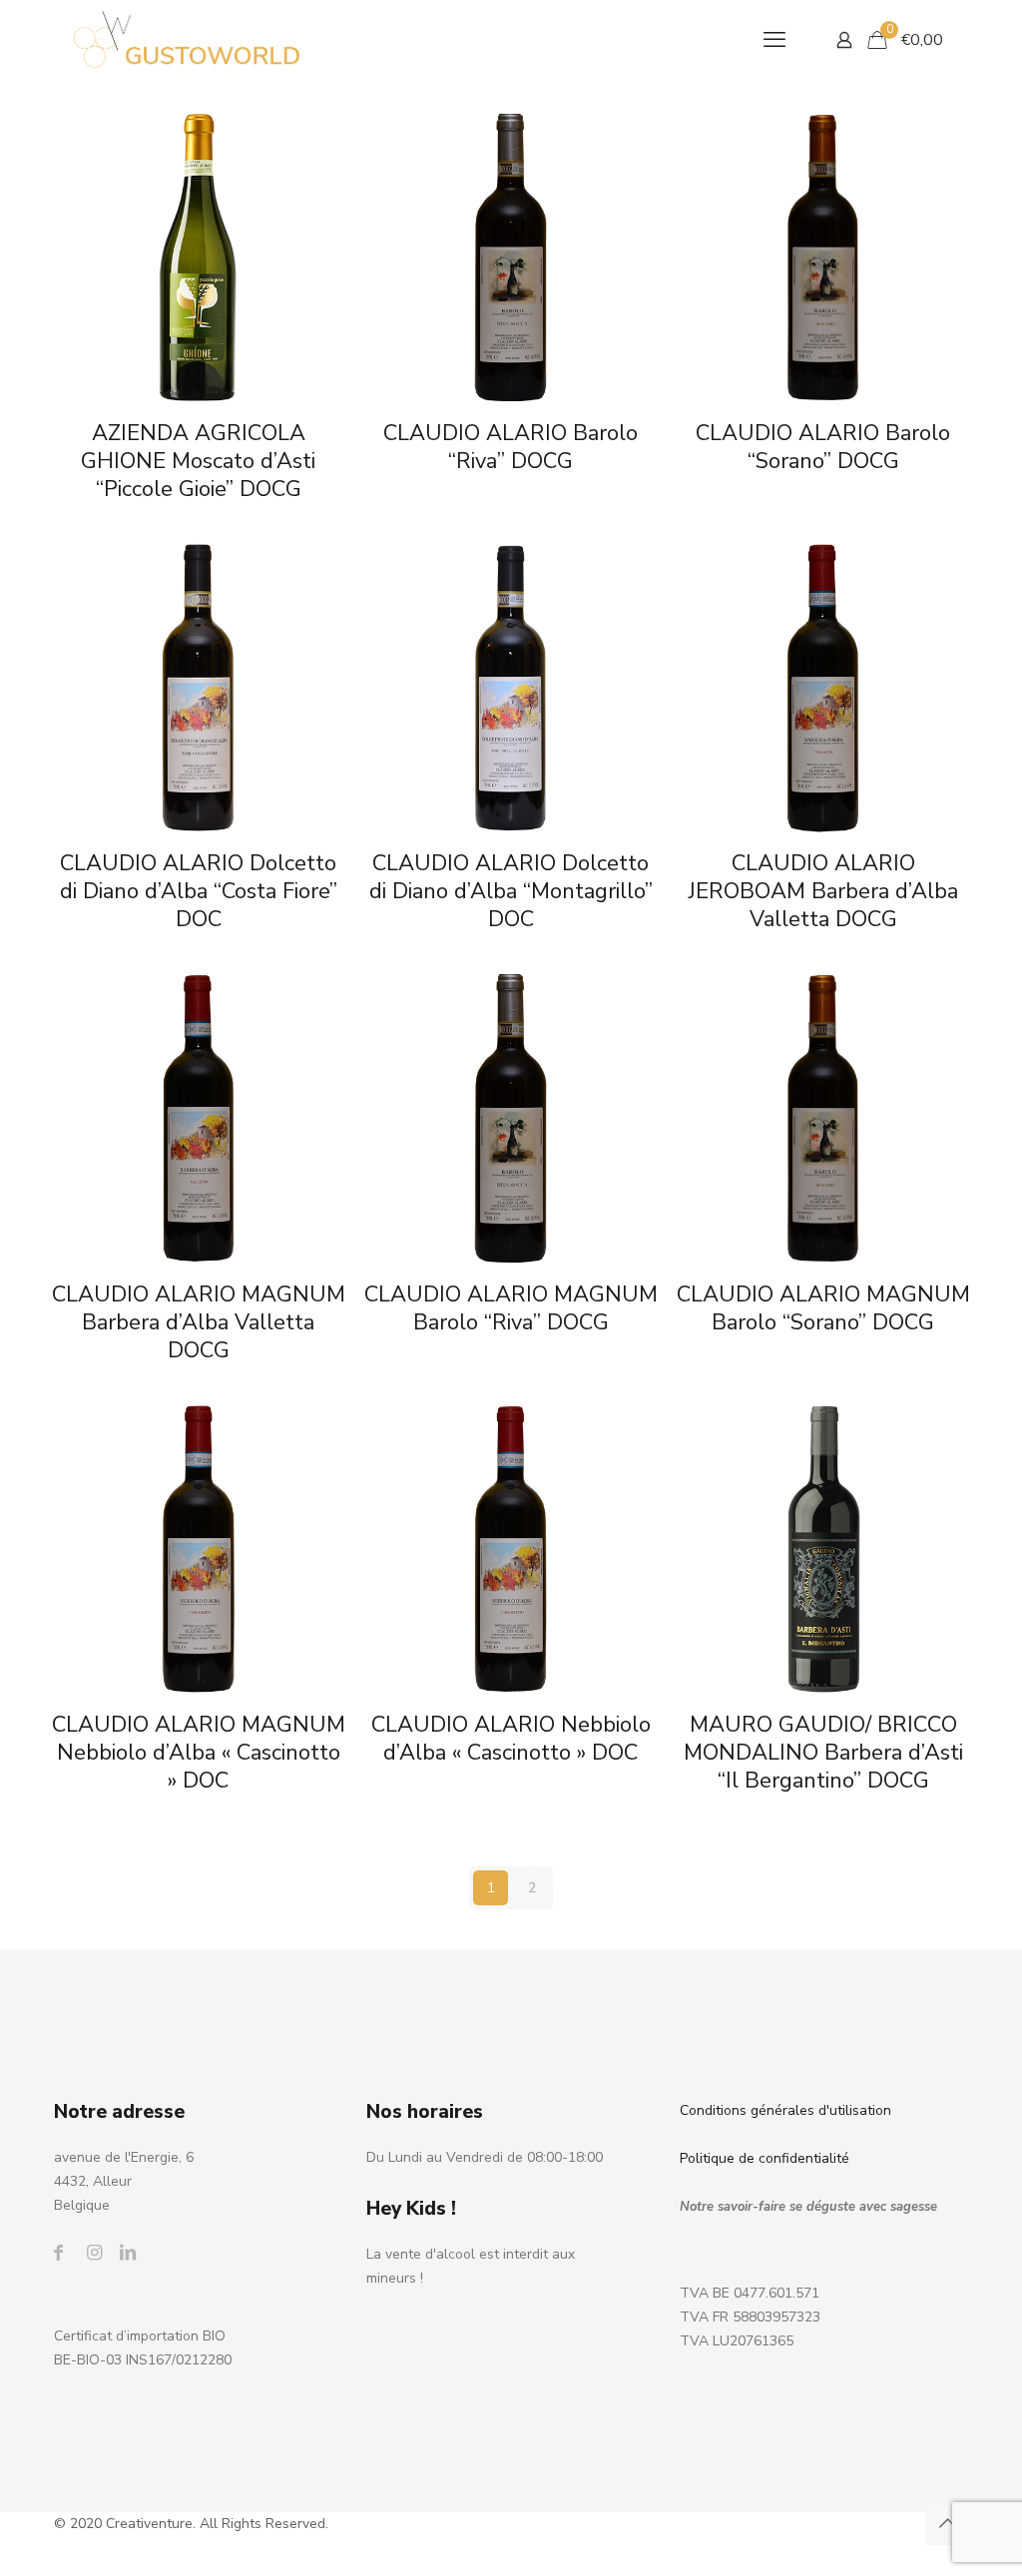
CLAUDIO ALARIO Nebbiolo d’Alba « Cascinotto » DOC (511, 1739)
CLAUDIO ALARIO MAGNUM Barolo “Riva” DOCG (511, 1308)
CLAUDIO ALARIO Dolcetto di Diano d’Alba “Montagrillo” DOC (511, 891)
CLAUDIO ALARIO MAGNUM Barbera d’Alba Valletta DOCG (199, 1322)
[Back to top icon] (947, 2524)
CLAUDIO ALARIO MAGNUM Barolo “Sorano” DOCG (823, 1308)
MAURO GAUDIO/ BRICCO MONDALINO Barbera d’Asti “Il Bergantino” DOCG (823, 1753)
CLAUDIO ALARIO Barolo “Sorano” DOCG (823, 447)
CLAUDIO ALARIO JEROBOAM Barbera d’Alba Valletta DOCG (823, 891)
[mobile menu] (774, 40)
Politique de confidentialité (765, 2158)
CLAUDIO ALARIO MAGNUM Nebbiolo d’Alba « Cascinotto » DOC (199, 1753)
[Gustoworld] (187, 40)
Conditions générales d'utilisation (785, 2110)
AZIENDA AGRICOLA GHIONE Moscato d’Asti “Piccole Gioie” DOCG (198, 461)
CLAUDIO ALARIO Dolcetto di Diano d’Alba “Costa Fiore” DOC (199, 891)
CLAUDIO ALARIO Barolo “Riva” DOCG (511, 447)
